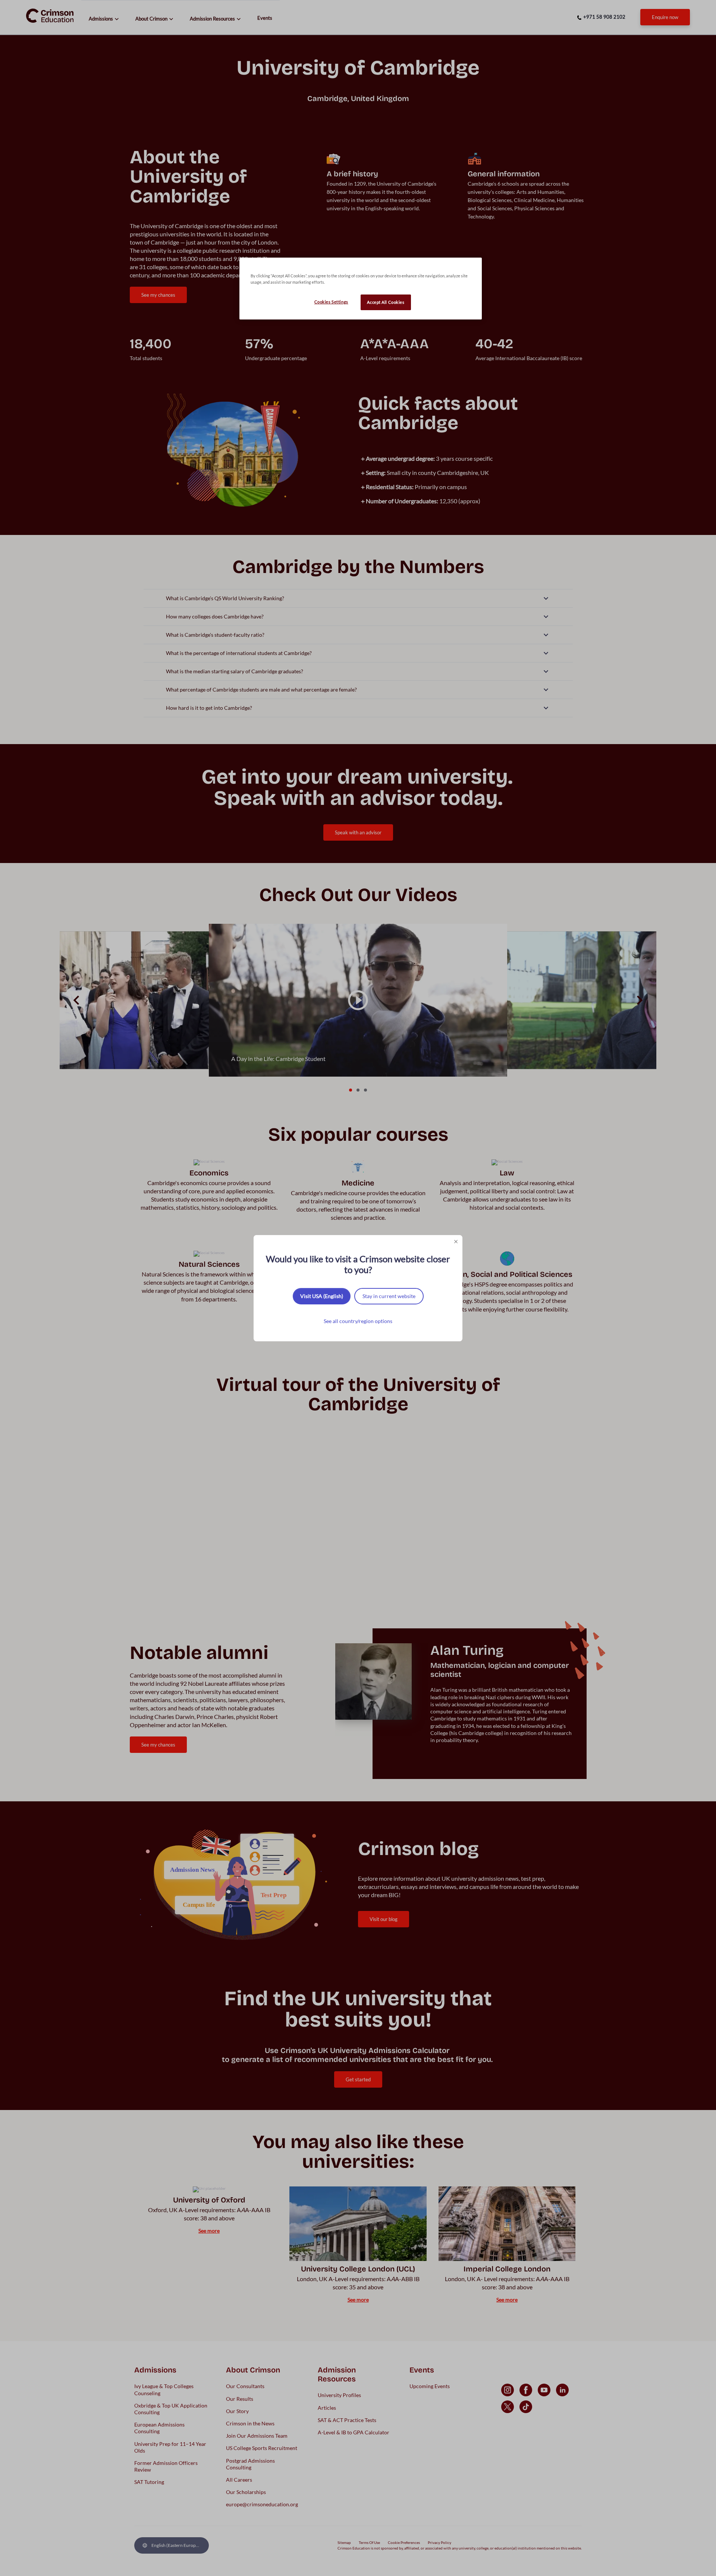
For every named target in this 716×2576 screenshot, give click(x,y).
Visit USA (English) (322, 1296)
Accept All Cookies (386, 302)
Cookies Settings (331, 302)
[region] (361, 289)
